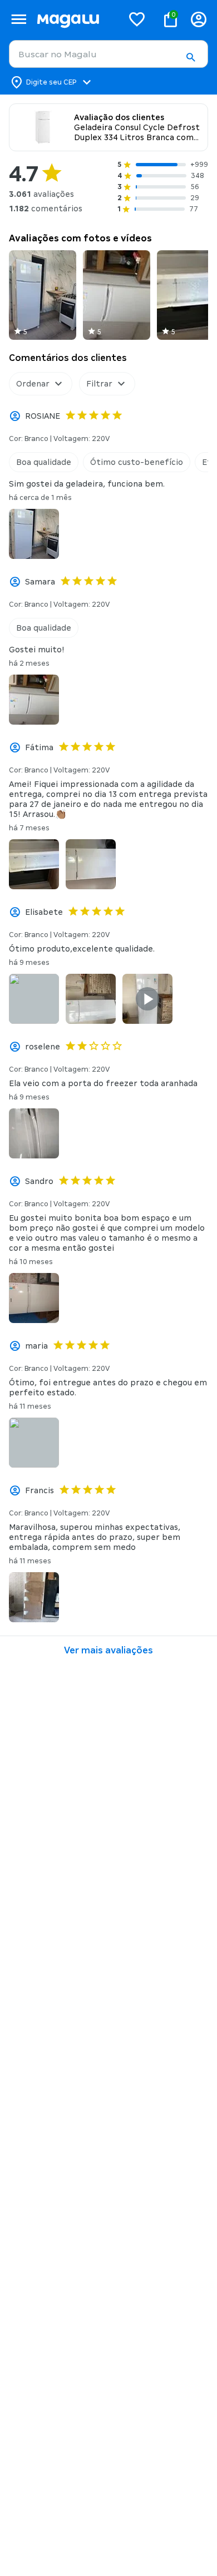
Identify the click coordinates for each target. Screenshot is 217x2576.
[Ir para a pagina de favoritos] (137, 19)
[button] (190, 57)
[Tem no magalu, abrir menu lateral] (19, 19)
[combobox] (108, 54)
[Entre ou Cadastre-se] (199, 19)
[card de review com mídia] (43, 295)
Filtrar (99, 384)
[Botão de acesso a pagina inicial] (75, 19)
